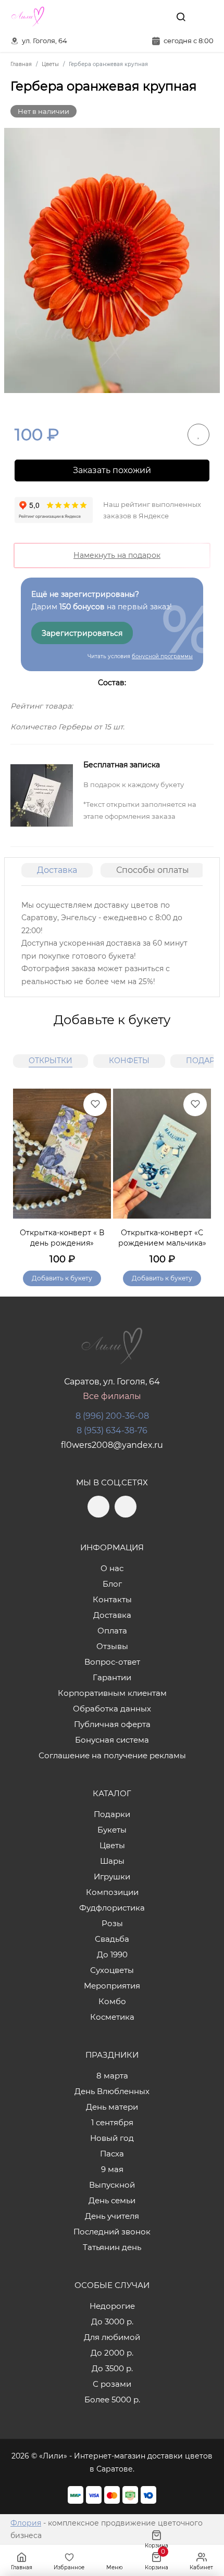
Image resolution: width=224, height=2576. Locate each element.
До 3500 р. (112, 2368)
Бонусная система (112, 1740)
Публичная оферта (112, 1724)
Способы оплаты (153, 870)
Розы (112, 1923)
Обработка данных (112, 1709)
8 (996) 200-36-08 (112, 1416)
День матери (112, 2107)
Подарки (112, 1814)
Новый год (112, 2138)
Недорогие (112, 2306)
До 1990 (112, 1954)
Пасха (112, 2154)
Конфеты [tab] (129, 1061)
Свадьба (112, 1939)
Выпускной (112, 2185)
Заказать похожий (112, 470)
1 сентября (112, 2122)
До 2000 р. (112, 2353)
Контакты (112, 1599)
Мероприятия (112, 1986)
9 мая (112, 2169)
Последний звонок (112, 2232)
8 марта (112, 2076)
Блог (112, 1584)
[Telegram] (135, 17)
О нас (112, 1568)
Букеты (112, 1830)
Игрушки (112, 1877)
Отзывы (112, 1646)
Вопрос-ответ (112, 1662)
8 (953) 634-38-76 (112, 1430)
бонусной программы (162, 656)
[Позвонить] (205, 17)
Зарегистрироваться (82, 633)
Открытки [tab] (51, 1061)
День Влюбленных (112, 2091)
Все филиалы (112, 1396)
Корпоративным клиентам (112, 1693)
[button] (198, 1175)
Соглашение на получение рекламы (112, 1755)
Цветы (112, 1845)
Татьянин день (112, 2247)
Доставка (57, 870)
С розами (112, 2384)
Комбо (112, 2001)
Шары (112, 1861)
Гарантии (112, 1677)
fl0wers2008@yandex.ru (112, 1445)
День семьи (112, 2200)
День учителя (112, 2216)
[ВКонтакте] (157, 17)
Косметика (112, 2017)
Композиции (112, 1892)
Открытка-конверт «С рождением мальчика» (162, 1238)
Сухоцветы (112, 1970)
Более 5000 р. (112, 2400)
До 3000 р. (112, 2322)
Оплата (112, 1631)
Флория (26, 2523)
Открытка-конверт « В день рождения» (62, 1238)
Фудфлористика (112, 1908)
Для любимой (112, 2337)
